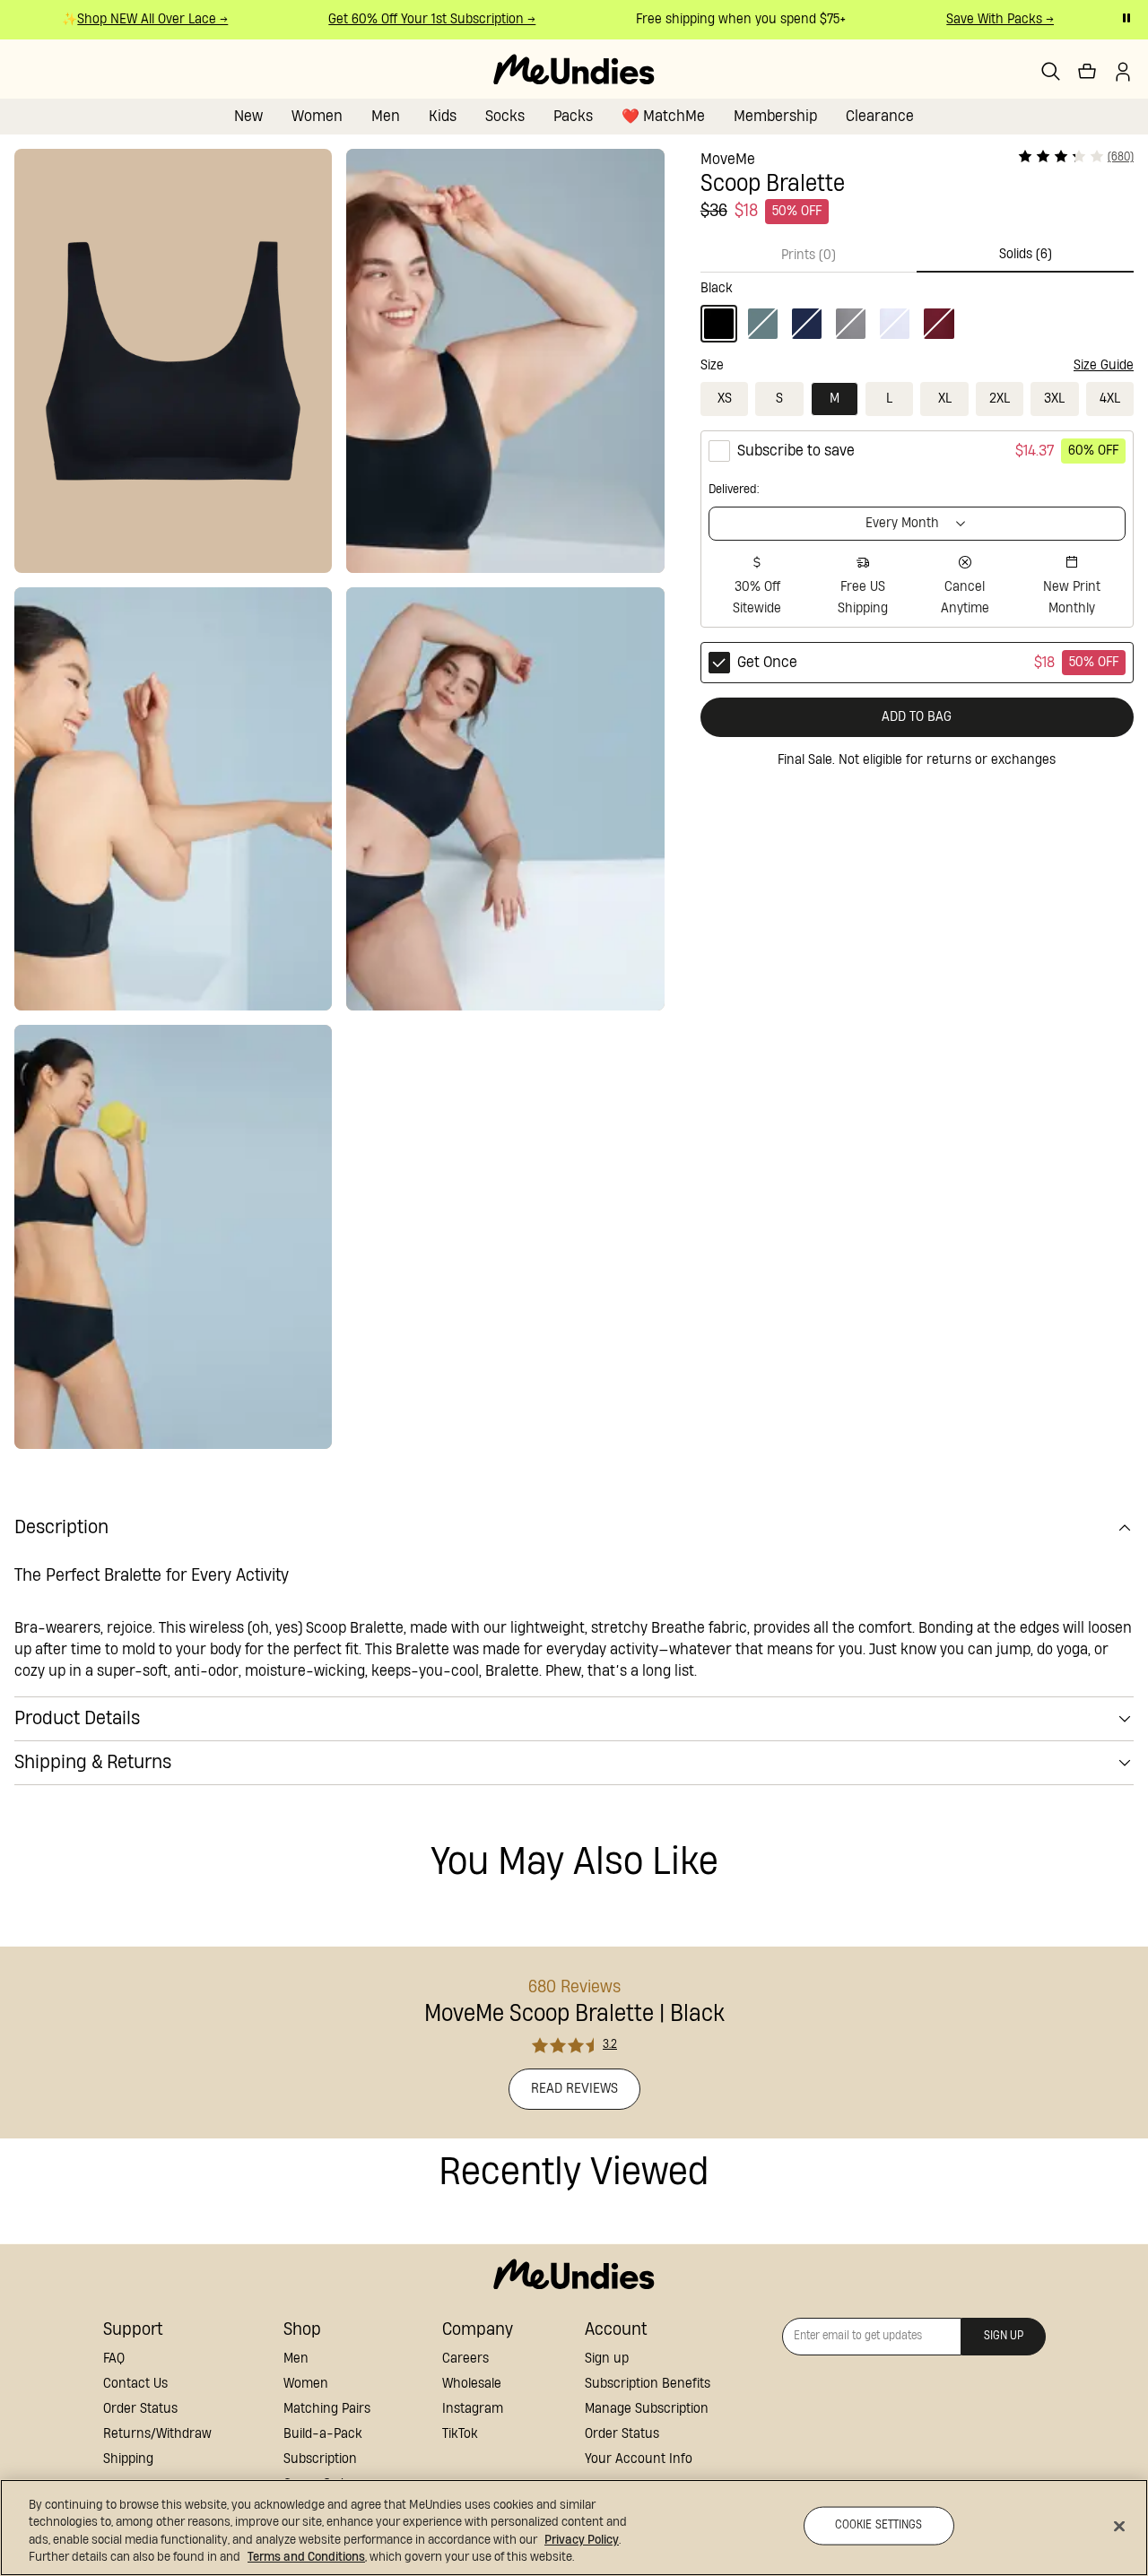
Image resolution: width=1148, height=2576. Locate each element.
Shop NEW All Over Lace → (138, 19)
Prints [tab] (809, 255)
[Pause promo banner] (1126, 18)
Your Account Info (639, 2459)
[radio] (917, 529)
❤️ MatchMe (663, 116)
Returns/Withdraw (157, 2434)
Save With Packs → (986, 19)
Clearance (880, 116)
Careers (465, 2359)
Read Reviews (574, 2089)
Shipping (128, 2459)
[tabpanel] (917, 307)
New (248, 116)
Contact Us (135, 2384)
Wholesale (472, 2384)
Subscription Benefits (648, 2384)
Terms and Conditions (306, 2557)
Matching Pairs (327, 2409)
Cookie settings (879, 2525)
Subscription (320, 2459)
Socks (505, 116)
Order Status (140, 2409)
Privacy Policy (582, 2540)
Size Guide (1104, 365)
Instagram (473, 2409)
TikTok (460, 2434)
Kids (443, 116)
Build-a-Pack (323, 2434)
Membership (775, 116)
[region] (574, 2528)
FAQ (114, 2359)
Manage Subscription (647, 2409)
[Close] (1119, 2526)
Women (317, 116)
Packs (573, 116)
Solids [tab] (1026, 254)
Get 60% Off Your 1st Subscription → (417, 19)
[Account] (1123, 72)
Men (386, 116)
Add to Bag (917, 717)
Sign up (607, 2359)
